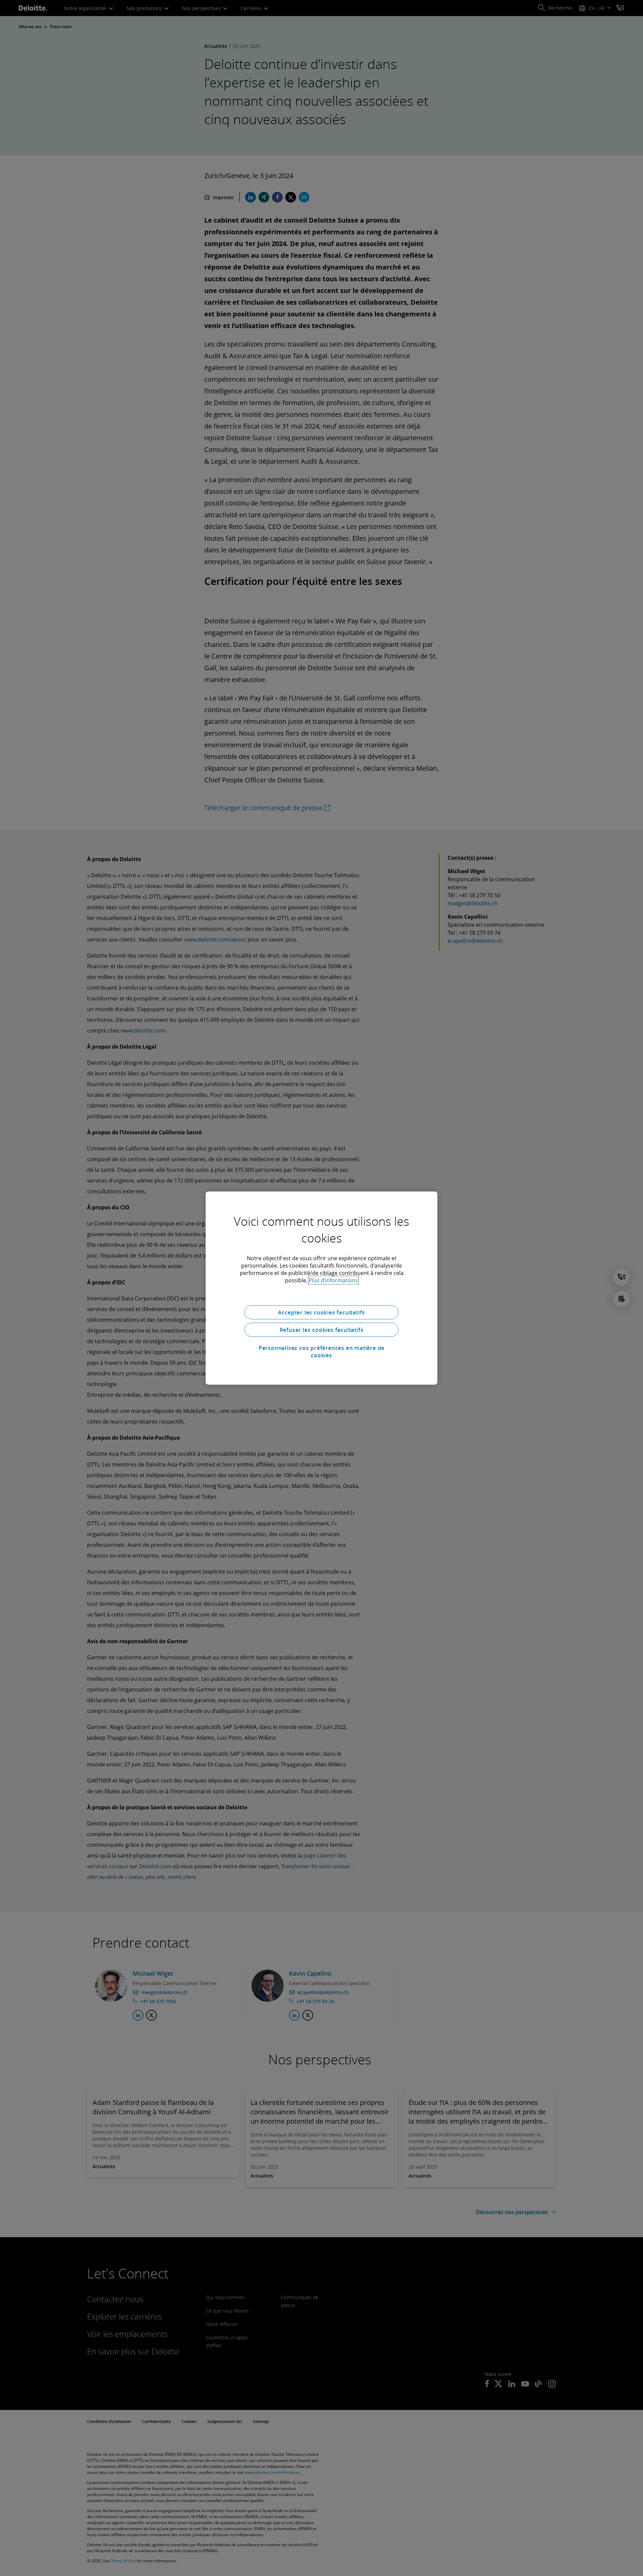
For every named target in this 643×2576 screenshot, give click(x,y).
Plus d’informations (333, 1280)
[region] (321, 1288)
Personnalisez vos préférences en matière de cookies (321, 1352)
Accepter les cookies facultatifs (322, 1312)
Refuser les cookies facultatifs (322, 1330)
